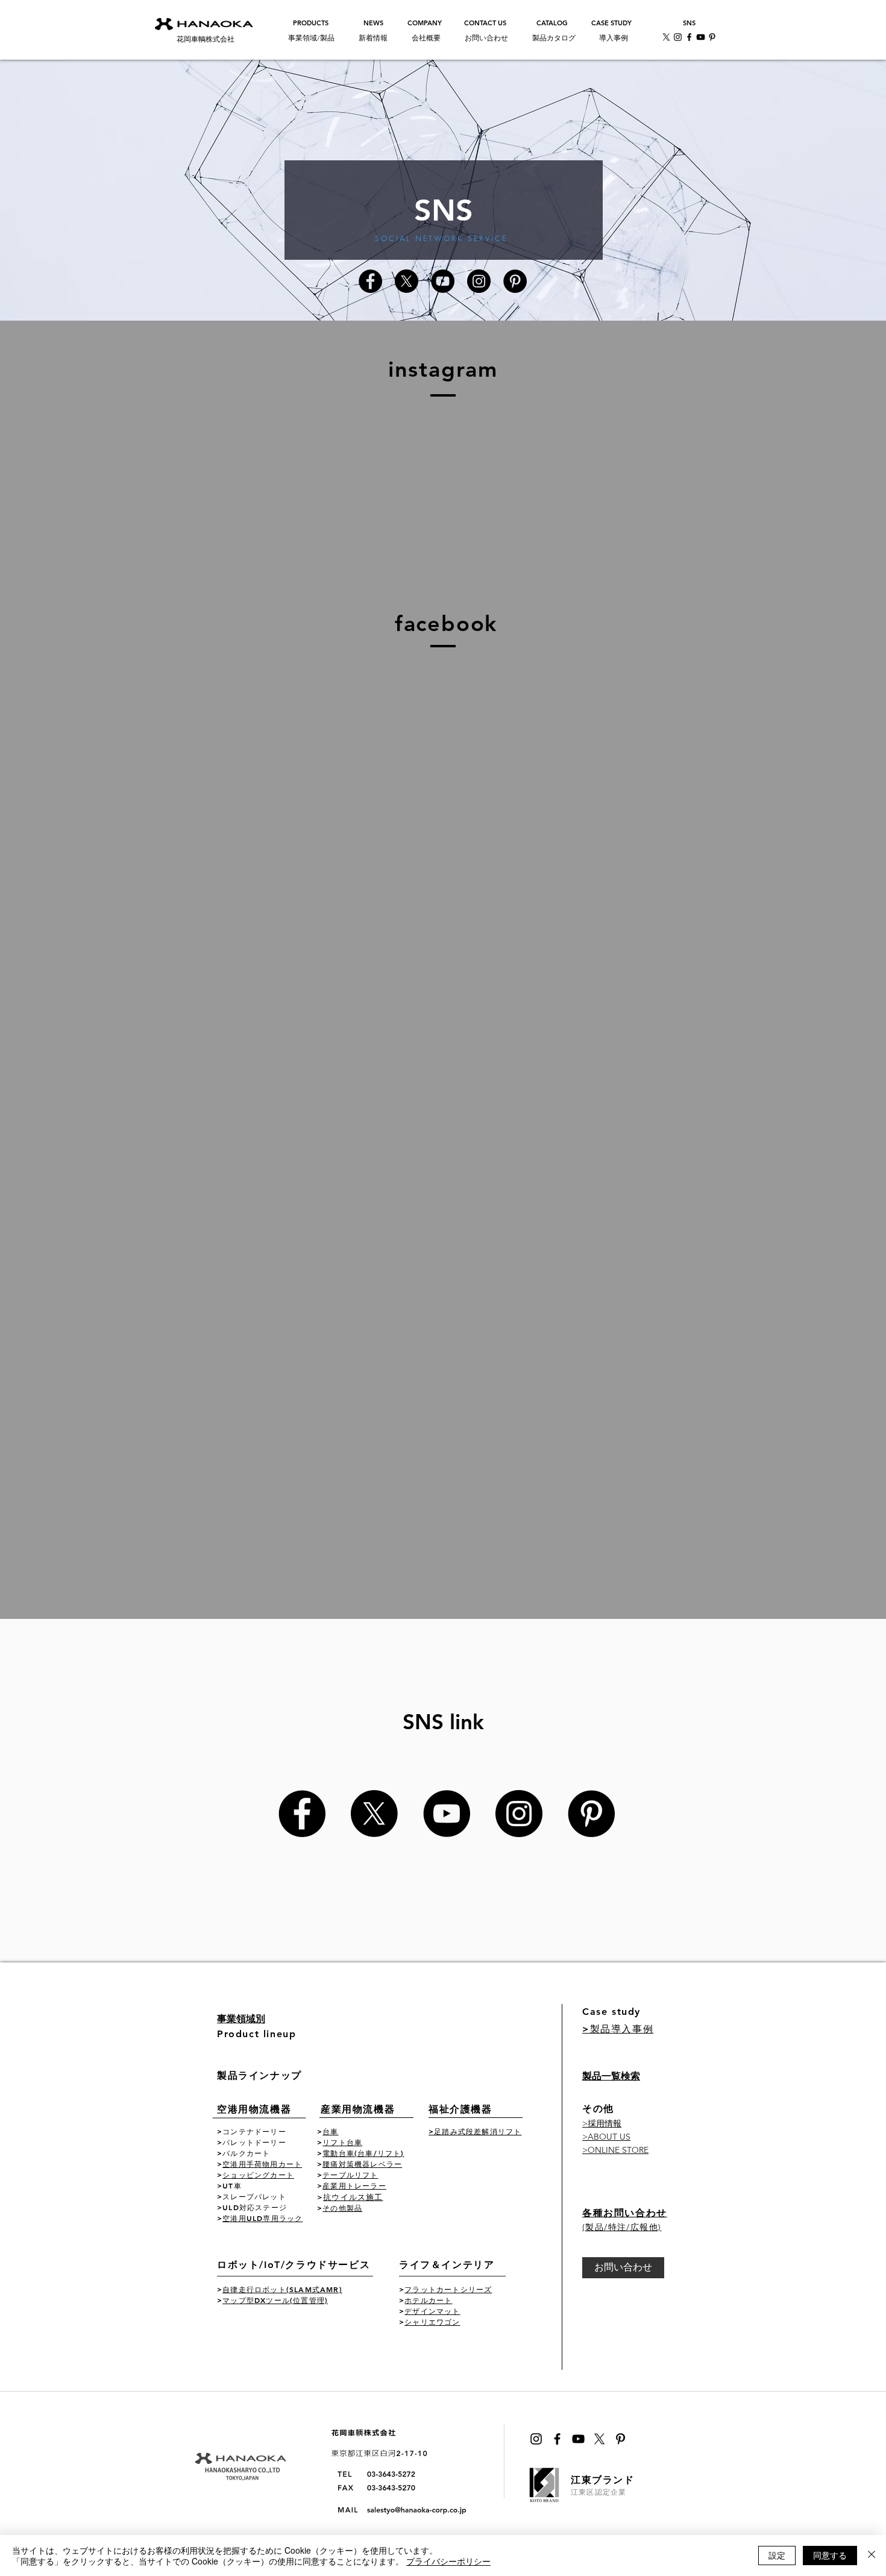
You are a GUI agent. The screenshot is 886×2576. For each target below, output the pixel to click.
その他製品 (342, 2208)
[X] (666, 37)
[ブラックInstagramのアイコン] (536, 2439)
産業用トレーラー (354, 2185)
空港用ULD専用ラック (262, 2218)
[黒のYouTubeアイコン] (578, 2439)
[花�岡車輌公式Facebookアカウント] (302, 1814)
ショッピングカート (258, 2175)
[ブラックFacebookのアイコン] (557, 2439)
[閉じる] (872, 2556)
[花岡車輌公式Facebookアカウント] (370, 281)
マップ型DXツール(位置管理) (275, 2300)
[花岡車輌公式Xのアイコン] (407, 281)
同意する (830, 2555)
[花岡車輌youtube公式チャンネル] (701, 37)
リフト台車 (342, 2142)
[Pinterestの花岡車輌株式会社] (591, 1814)
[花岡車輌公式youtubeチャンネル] (443, 281)
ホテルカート (428, 2300)
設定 (777, 2555)
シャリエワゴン (432, 2322)
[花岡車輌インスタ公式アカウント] (678, 37)
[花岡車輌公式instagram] (479, 281)
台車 (330, 2131)
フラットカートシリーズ (448, 2289)
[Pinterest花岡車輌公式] (712, 37)
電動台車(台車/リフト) (363, 2153)
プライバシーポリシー (448, 2561)
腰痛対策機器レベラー (362, 2164)
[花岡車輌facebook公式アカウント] (689, 37)
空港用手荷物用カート (262, 2164)
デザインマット (432, 2311)
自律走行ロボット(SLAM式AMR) (282, 2289)
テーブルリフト (350, 2175)
